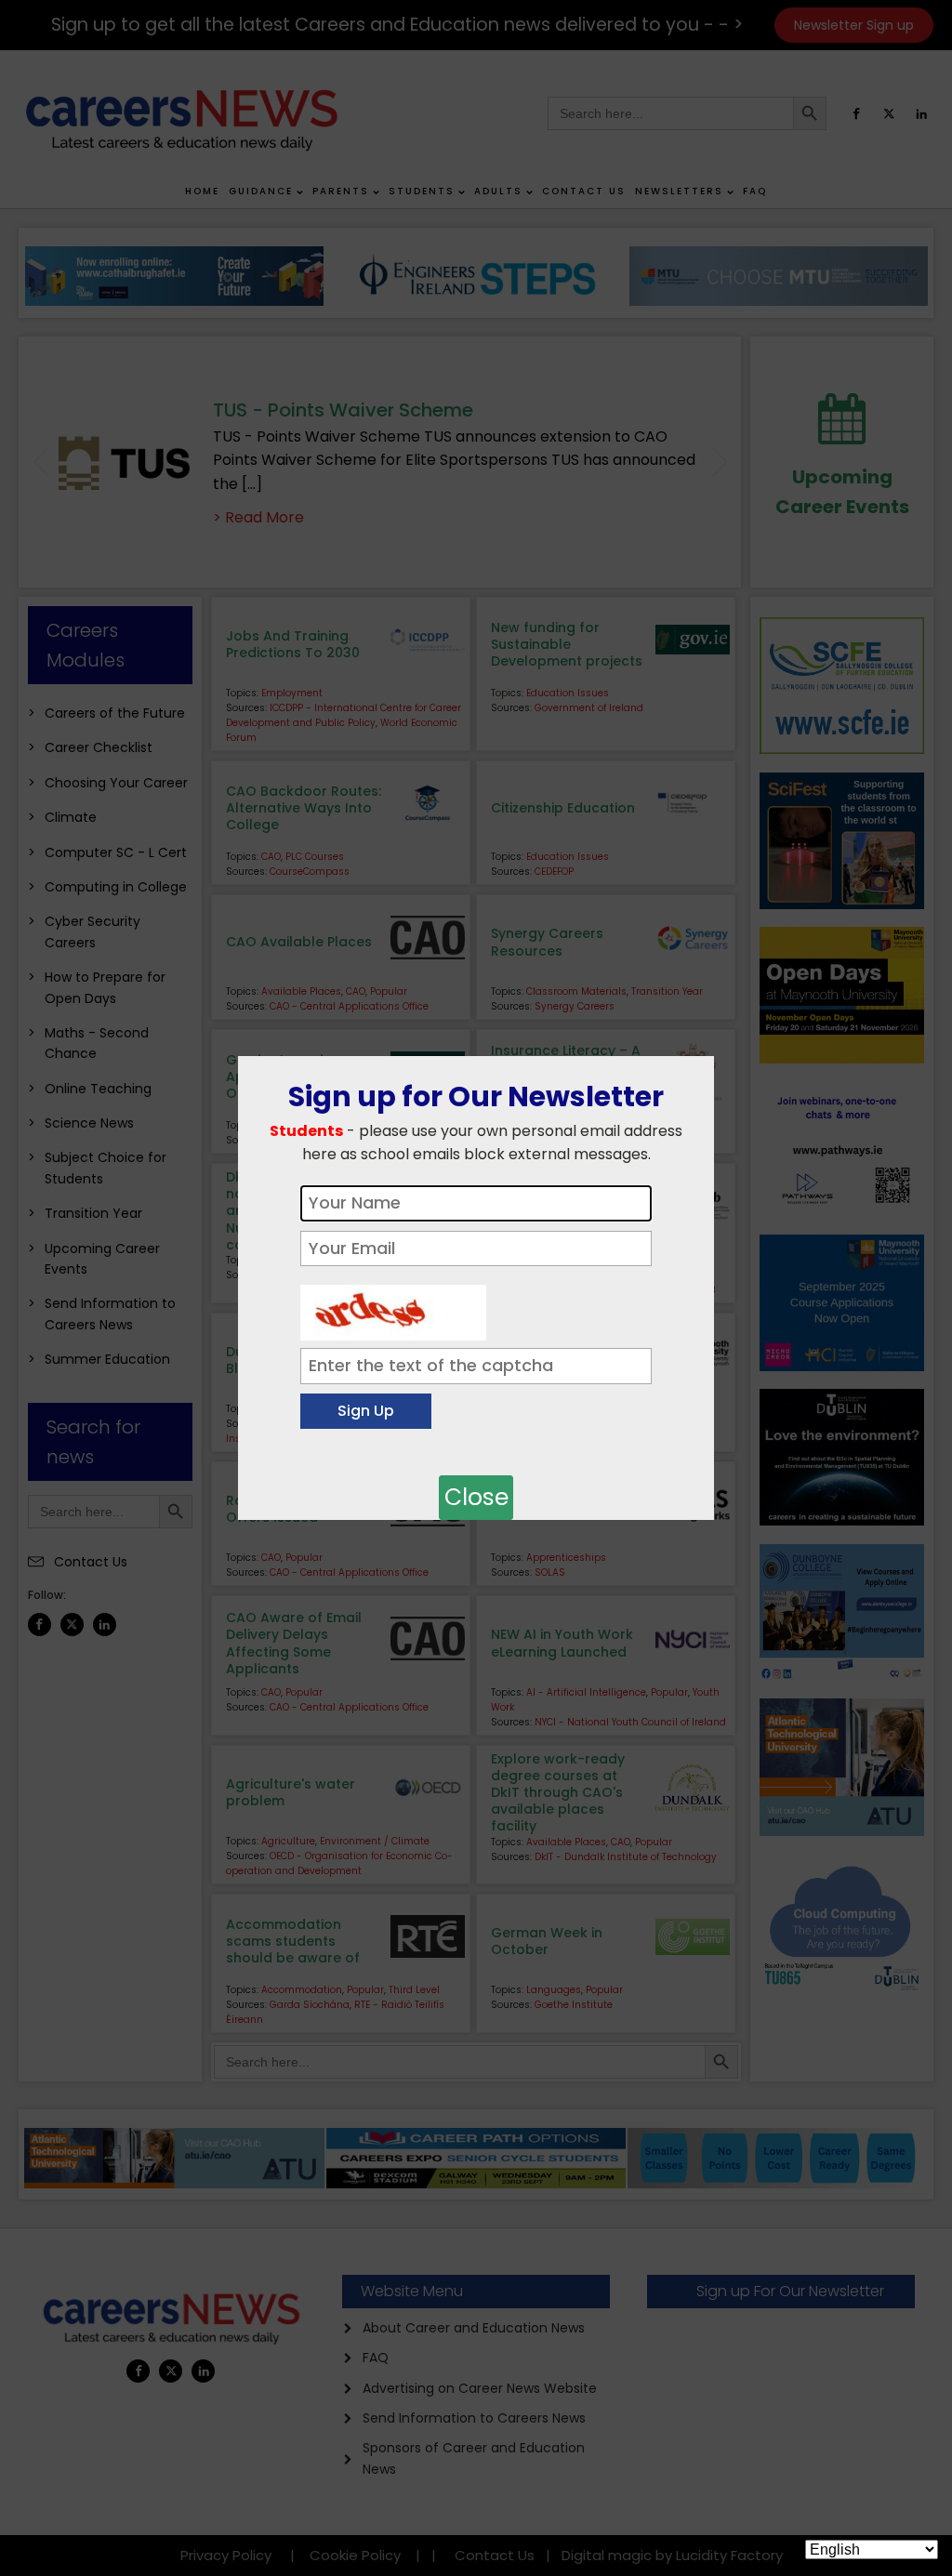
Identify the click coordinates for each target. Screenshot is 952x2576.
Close (476, 1497)
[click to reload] (393, 1308)
